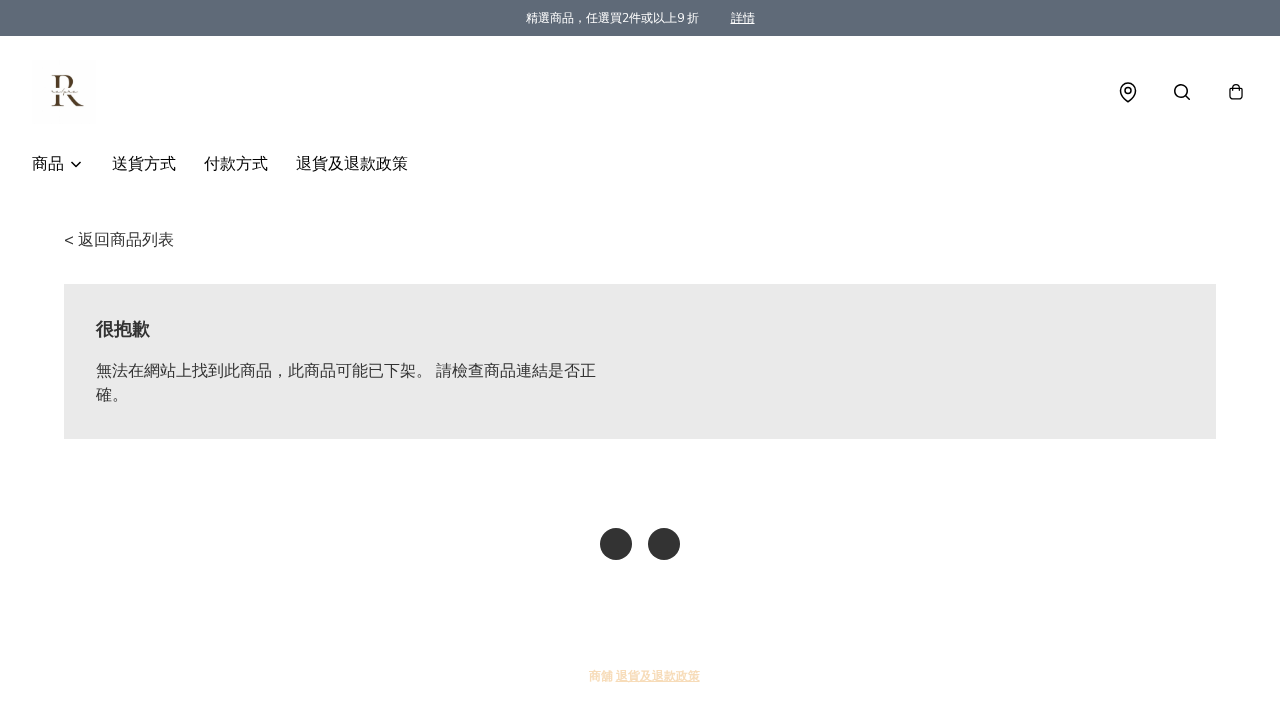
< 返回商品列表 (119, 240)
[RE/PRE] (64, 92)
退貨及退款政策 (352, 164)
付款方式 (236, 164)
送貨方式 (144, 164)
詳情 (743, 18)
